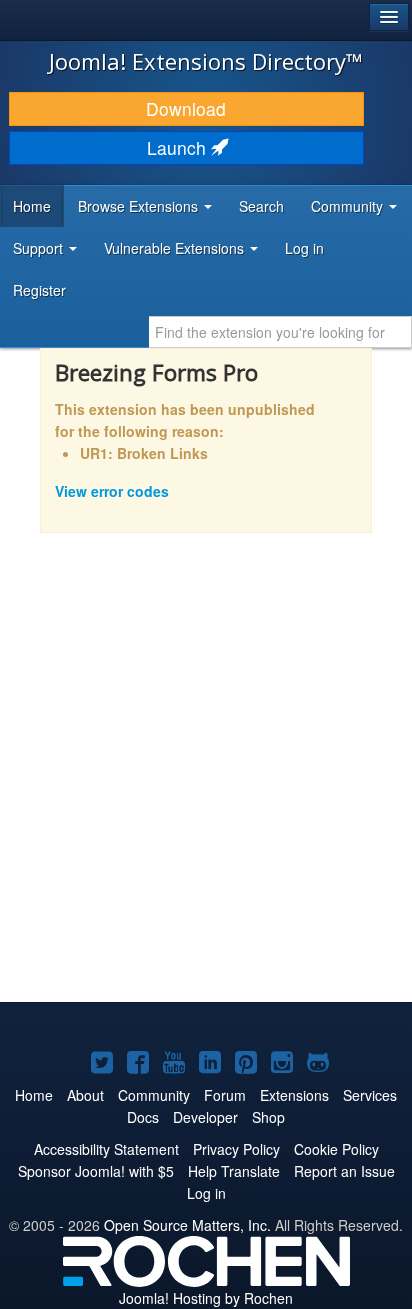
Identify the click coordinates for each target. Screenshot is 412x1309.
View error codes (112, 491)
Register (39, 290)
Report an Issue (344, 1171)
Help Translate (234, 1171)
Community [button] (349, 206)
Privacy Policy (236, 1149)
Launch (179, 147)
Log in (304, 248)
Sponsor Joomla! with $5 (96, 1171)
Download (186, 108)
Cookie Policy (336, 1149)
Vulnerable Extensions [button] (176, 248)
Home (32, 206)
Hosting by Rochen (206, 1298)
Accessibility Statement (106, 1149)
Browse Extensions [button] (140, 206)
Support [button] (40, 248)
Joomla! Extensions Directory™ (206, 61)
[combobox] (280, 332)
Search (261, 206)
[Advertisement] (206, 781)
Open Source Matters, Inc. (187, 1225)
